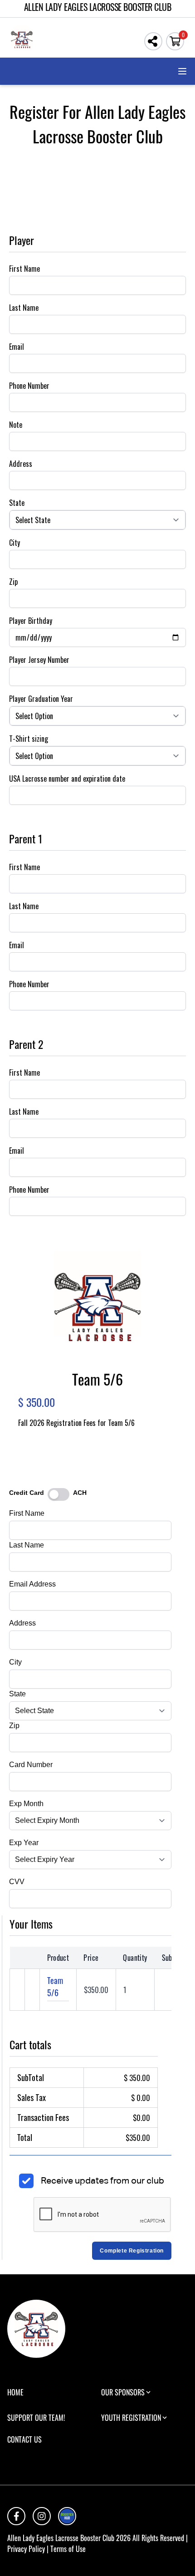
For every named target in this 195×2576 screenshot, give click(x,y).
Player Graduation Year (41, 699)
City (15, 543)
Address (21, 464)
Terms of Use (68, 2549)
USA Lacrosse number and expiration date (67, 779)
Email (17, 347)
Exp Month (26, 1804)
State (17, 503)
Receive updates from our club (102, 2180)
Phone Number (29, 386)
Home (15, 2392)
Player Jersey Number (39, 660)
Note (16, 425)
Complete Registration (132, 2251)
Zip (13, 582)
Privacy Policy (26, 2549)
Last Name (24, 308)
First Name (24, 269)
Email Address (32, 1584)
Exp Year (24, 1843)
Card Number (31, 1765)
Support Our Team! (36, 2418)
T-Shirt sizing (29, 739)
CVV (17, 1882)
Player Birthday (31, 621)
